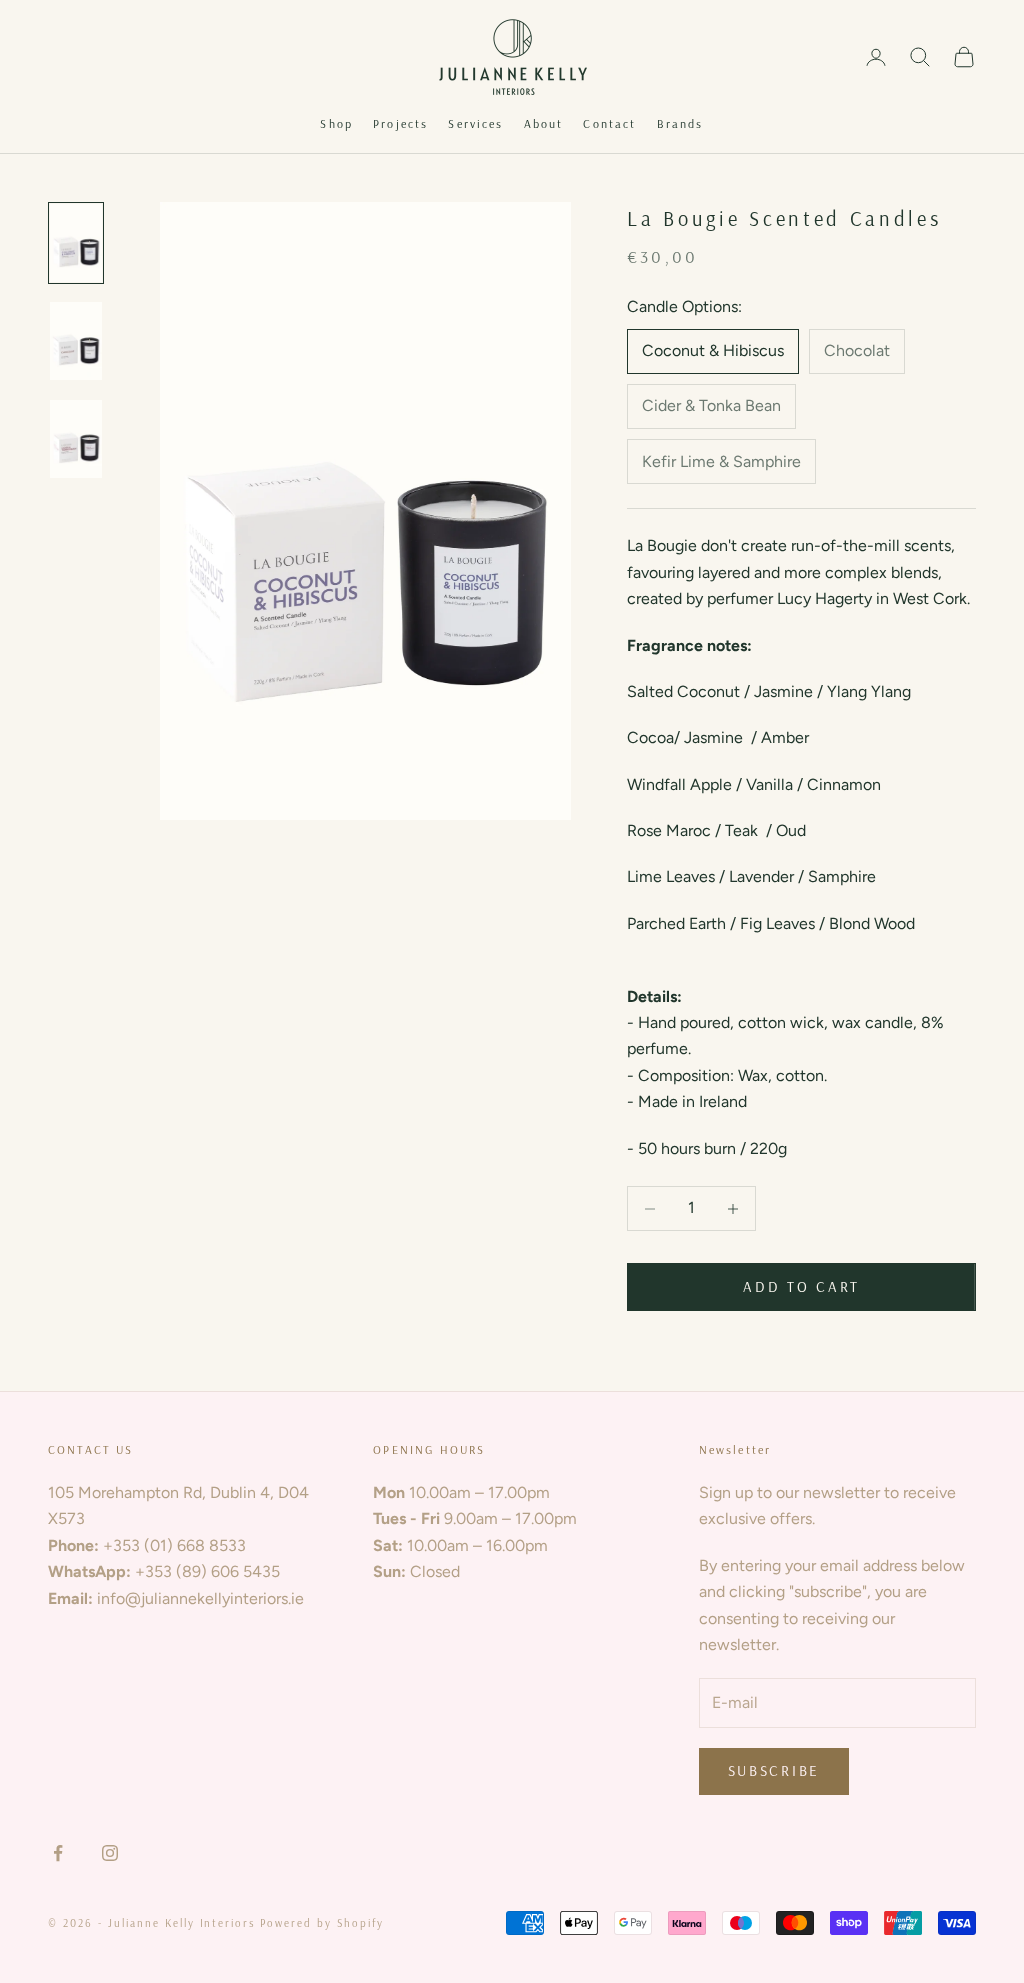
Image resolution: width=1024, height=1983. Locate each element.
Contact (609, 123)
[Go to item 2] (76, 341)
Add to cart (801, 1286)
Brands (680, 123)
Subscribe (774, 1770)
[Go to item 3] (76, 439)
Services (475, 123)
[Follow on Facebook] (58, 1853)
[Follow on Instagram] (110, 1853)
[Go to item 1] (76, 243)
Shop (336, 123)
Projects (400, 123)
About (544, 123)
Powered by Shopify (322, 1923)
